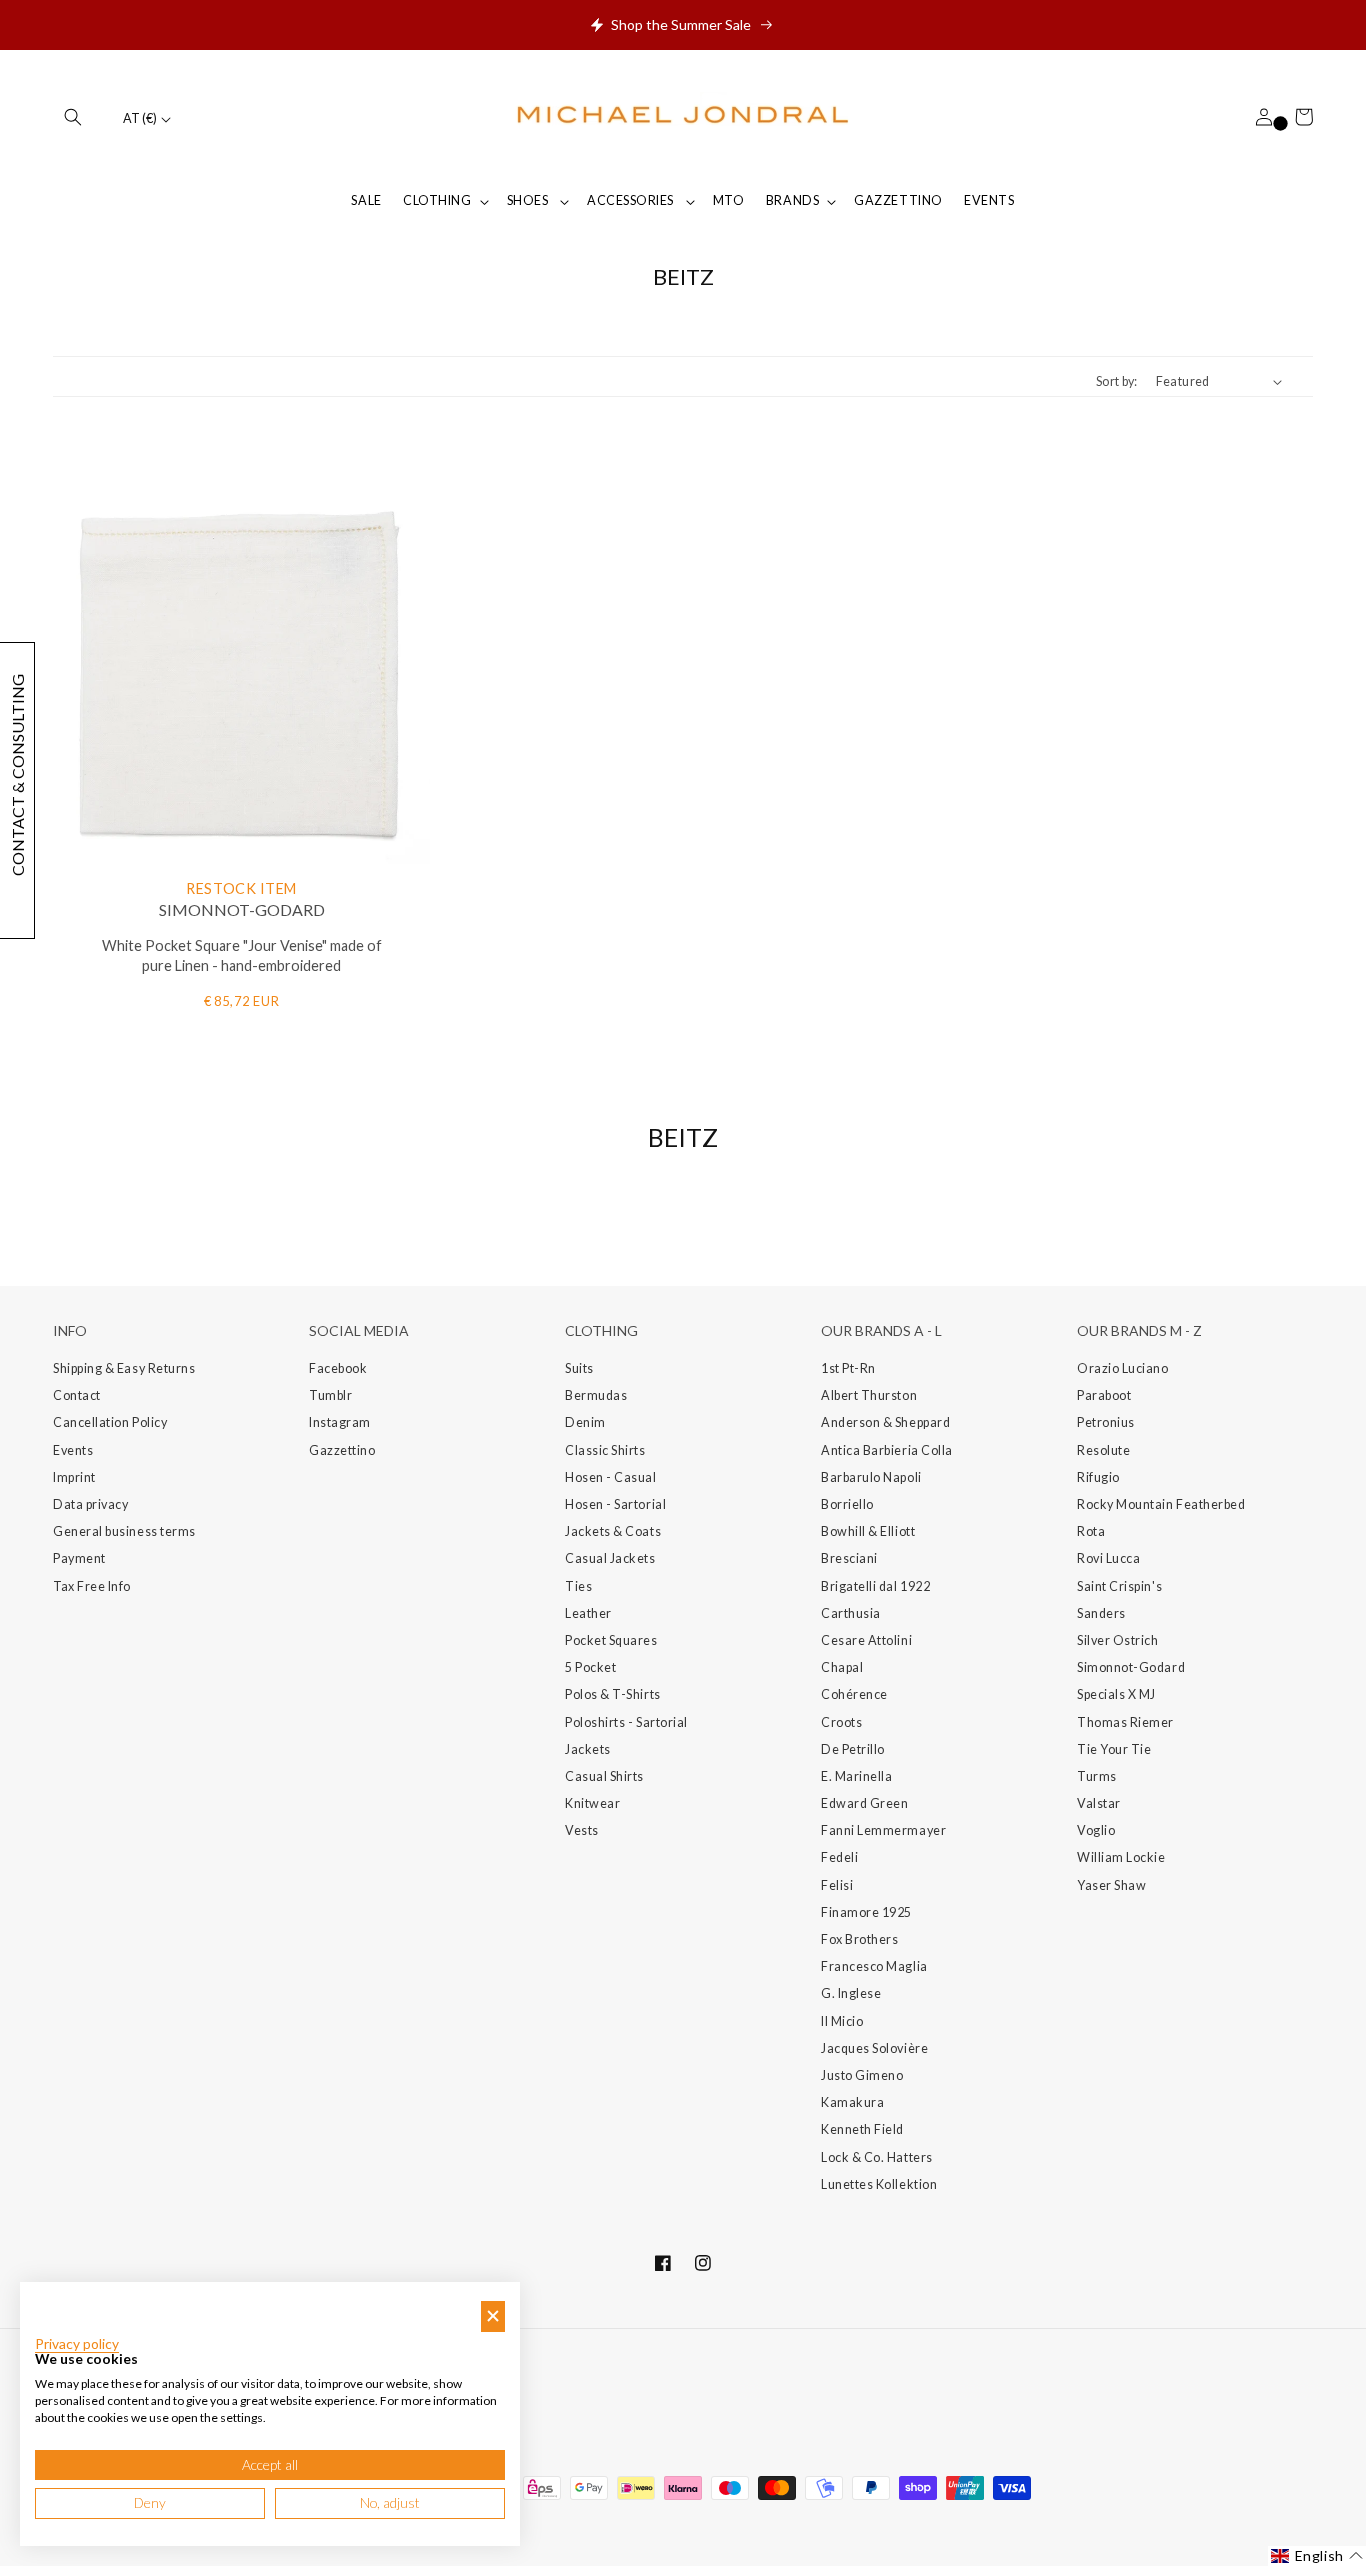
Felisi (837, 1885)
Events (73, 1450)
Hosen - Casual (611, 1477)
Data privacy (90, 1504)
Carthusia (851, 1613)
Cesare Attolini (866, 1640)
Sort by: (1117, 381)
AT (140, 118)
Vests (582, 1830)
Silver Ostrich (1118, 1640)
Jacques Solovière (874, 2048)
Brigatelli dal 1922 (875, 1586)
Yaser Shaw (1111, 1885)
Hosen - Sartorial (615, 1504)
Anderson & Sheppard (885, 1422)
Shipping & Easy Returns (124, 1368)
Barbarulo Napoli (871, 1477)
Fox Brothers (859, 1939)
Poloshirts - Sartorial (626, 1722)
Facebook (338, 1368)
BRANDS (792, 200)
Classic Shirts (605, 1450)
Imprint (74, 1477)
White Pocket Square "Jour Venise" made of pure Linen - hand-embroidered (242, 956)
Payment (79, 1558)
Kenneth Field (862, 2129)
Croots (841, 1722)
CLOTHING (437, 200)
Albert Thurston (869, 1395)
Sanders (1101, 1613)
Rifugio (1098, 1477)
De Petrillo (853, 1749)
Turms (1097, 1776)
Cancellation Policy (110, 1422)
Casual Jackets (610, 1558)
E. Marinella (856, 1776)
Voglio (1096, 1830)
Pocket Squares (611, 1640)
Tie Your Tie (1114, 1749)
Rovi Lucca (1108, 1558)
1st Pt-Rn (848, 1368)
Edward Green (864, 1803)
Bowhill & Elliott (868, 1531)
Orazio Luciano (1123, 1368)
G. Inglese (851, 1993)
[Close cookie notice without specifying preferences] (493, 2316)
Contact (77, 1395)
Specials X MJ (1116, 1694)
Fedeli (839, 1857)
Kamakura (852, 2102)
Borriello (847, 1504)
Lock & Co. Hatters (877, 2157)
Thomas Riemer (1125, 1722)
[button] (73, 117)
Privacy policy (77, 2344)
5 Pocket (590, 1667)
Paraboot (1104, 1395)
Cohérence (854, 1694)
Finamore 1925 (866, 1912)
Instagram (340, 1422)
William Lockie (1121, 1857)
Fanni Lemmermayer (883, 1830)
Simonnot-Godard (1131, 1667)
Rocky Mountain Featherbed (1161, 1504)
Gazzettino (342, 1450)
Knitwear (592, 1803)
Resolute (1103, 1450)
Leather (588, 1613)
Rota (1091, 1531)
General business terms (124, 1531)
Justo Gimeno (862, 2075)
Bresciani (849, 1558)
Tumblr (330, 1395)
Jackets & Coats (613, 1531)
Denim (585, 1422)
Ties (578, 1586)
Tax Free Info (92, 1586)
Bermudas (596, 1395)
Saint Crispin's (1119, 1586)
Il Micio (842, 2021)
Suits (579, 1368)
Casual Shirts (604, 1776)
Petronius (1106, 1422)
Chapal (842, 1667)
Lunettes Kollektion (879, 2184)
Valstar (1099, 1803)
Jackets (588, 1749)
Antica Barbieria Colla (887, 1450)
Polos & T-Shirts (613, 1694)
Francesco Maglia (874, 1966)
